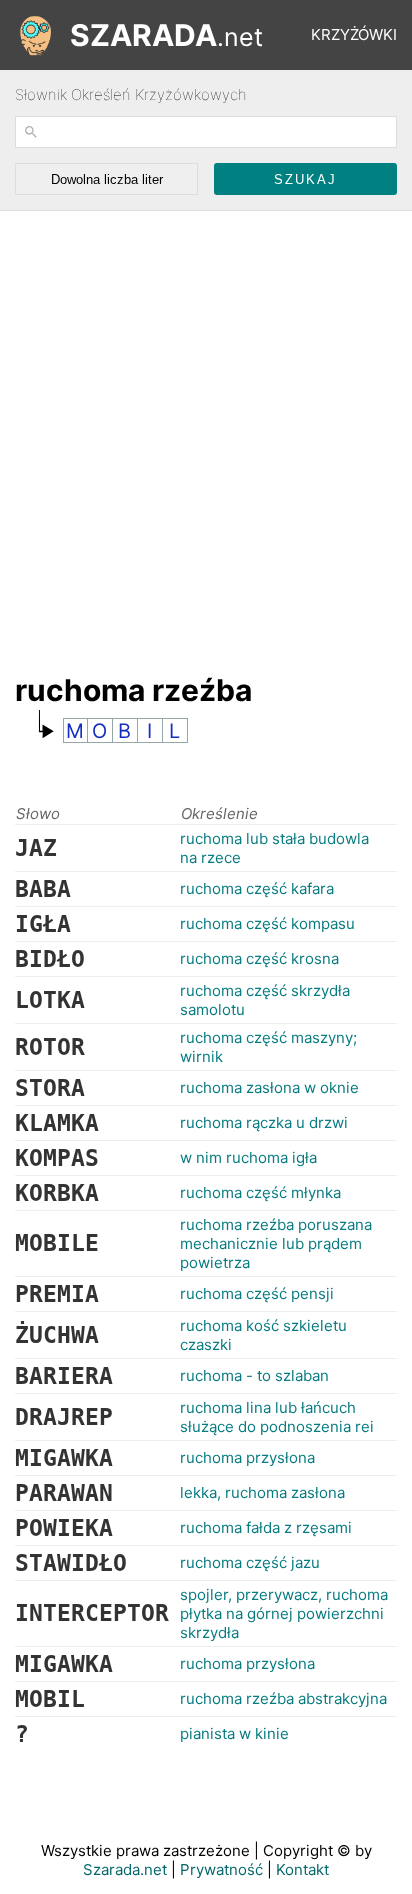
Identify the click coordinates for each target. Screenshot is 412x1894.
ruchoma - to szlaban (254, 1375)
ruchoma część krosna (259, 958)
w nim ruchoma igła (248, 1157)
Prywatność (221, 1869)
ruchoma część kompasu (267, 923)
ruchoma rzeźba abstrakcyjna (283, 1698)
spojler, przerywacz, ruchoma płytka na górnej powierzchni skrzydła (284, 1613)
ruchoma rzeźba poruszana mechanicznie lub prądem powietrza (276, 1243)
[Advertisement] (206, 432)
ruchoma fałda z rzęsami (266, 1527)
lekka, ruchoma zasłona (262, 1492)
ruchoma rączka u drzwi (264, 1122)
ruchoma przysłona (247, 1457)
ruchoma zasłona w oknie (269, 1087)
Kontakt (302, 1869)
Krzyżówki (354, 34)
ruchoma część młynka (260, 1192)
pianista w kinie (234, 1733)
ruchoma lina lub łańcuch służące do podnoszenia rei (277, 1417)
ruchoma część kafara (257, 888)
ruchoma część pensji (257, 1293)
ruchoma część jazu (250, 1562)
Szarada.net (125, 1869)
